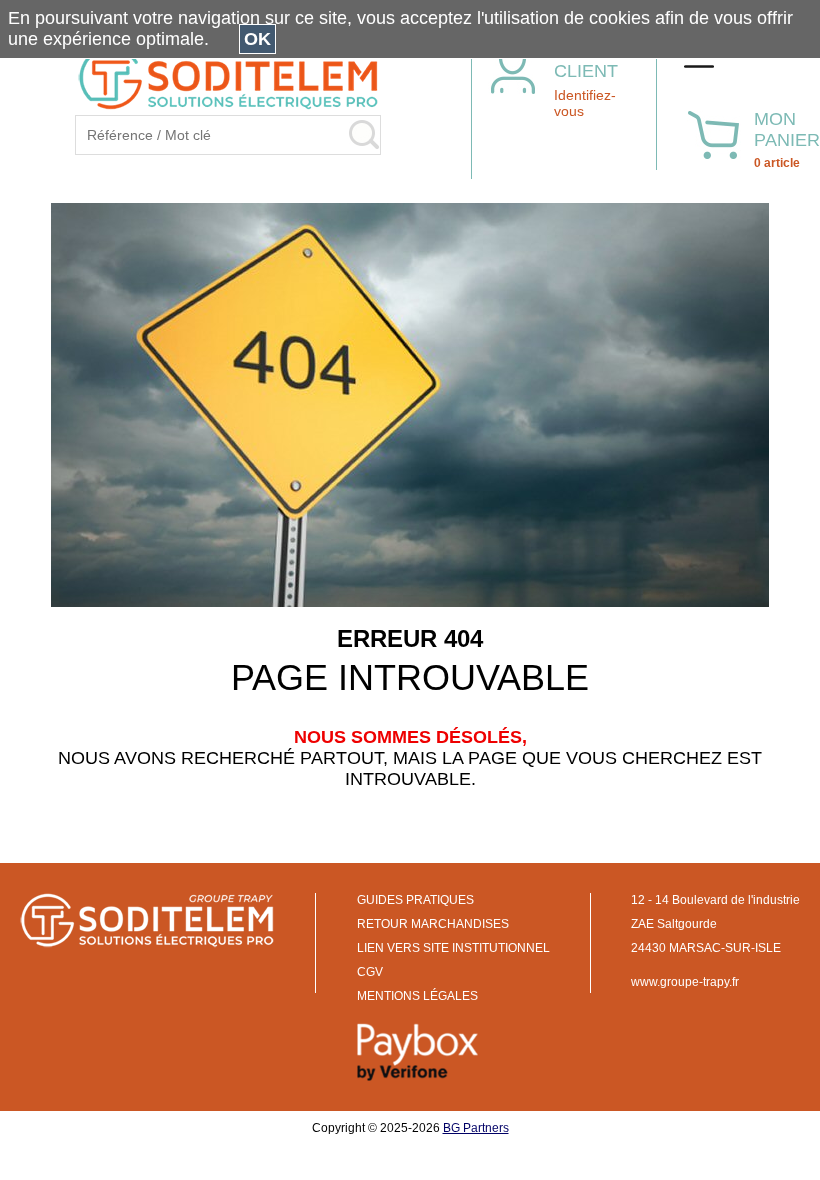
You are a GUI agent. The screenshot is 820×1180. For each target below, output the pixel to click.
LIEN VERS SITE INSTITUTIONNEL (453, 948)
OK (257, 39)
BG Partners (476, 1128)
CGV (370, 972)
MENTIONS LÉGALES (417, 996)
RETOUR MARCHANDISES (433, 924)
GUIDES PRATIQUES (415, 900)
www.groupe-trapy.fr (685, 982)
